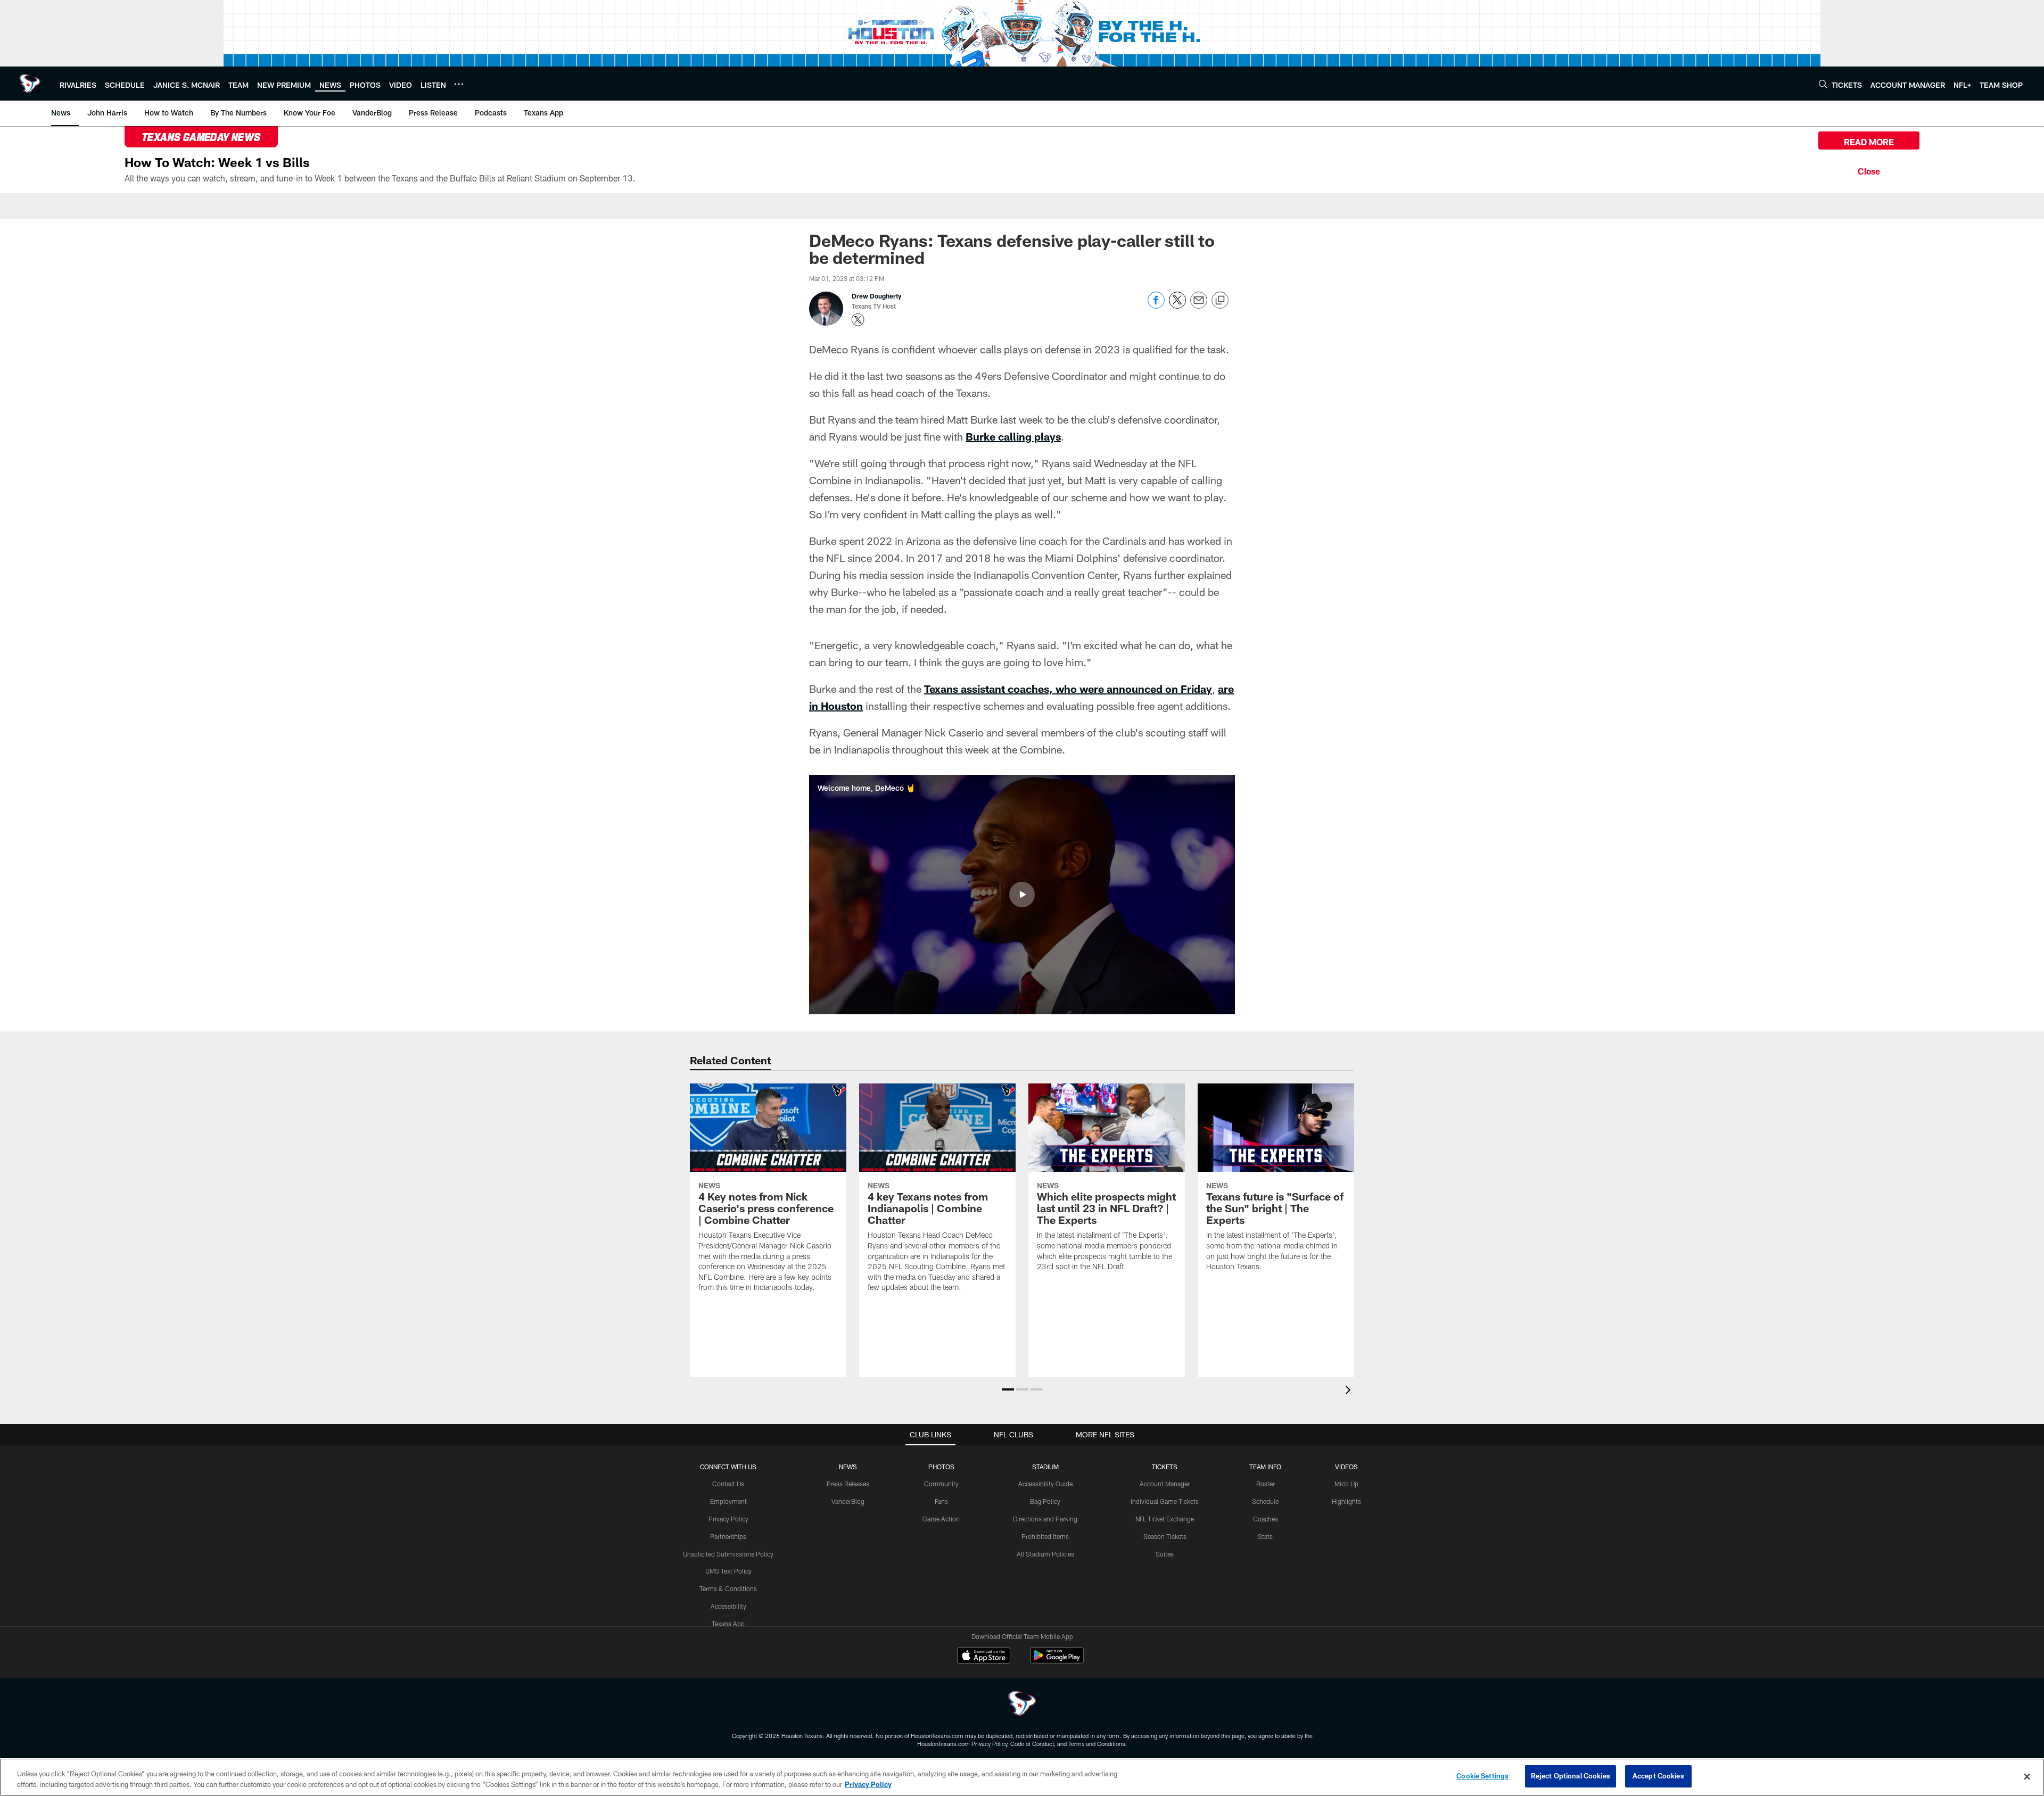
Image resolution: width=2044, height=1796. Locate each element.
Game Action (941, 1519)
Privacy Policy (728, 1519)
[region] (1022, 1777)
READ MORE (1869, 142)
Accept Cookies (1658, 1776)
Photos (941, 1467)
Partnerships (728, 1536)
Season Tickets (1165, 1536)
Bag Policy (1045, 1501)
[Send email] (1199, 306)
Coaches (1266, 1519)
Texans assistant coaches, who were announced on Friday (1068, 689)
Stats (1265, 1536)
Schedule (1265, 1501)
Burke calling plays (1013, 436)
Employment (728, 1501)
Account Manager (1165, 1484)
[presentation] (1350, 1391)
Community (941, 1484)
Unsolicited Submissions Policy (728, 1554)
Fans (941, 1501)
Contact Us (728, 1484)
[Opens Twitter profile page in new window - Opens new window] (858, 320)
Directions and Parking (1045, 1519)
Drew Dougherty (876, 296)
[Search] (1823, 84)
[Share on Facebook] (1156, 306)
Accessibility (728, 1606)
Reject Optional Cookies (1571, 1776)
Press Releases (848, 1484)
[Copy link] (1220, 301)
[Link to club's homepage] (30, 84)
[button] (1022, 895)
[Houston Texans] (1022, 1705)
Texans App (728, 1624)
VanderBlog (848, 1501)
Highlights (1346, 1501)
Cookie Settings (1482, 1776)
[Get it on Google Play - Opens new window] (1057, 1661)
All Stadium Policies (1045, 1554)
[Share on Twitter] (1177, 306)
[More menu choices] (459, 84)
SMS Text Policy (728, 1571)
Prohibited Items (1045, 1536)
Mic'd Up (1346, 1484)
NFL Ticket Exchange (1165, 1519)
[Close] (1869, 170)
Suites (1165, 1554)
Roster (1266, 1484)
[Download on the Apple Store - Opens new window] (984, 1657)
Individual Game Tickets (1165, 1501)
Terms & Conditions (728, 1588)
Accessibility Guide (1045, 1484)
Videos (1346, 1467)
